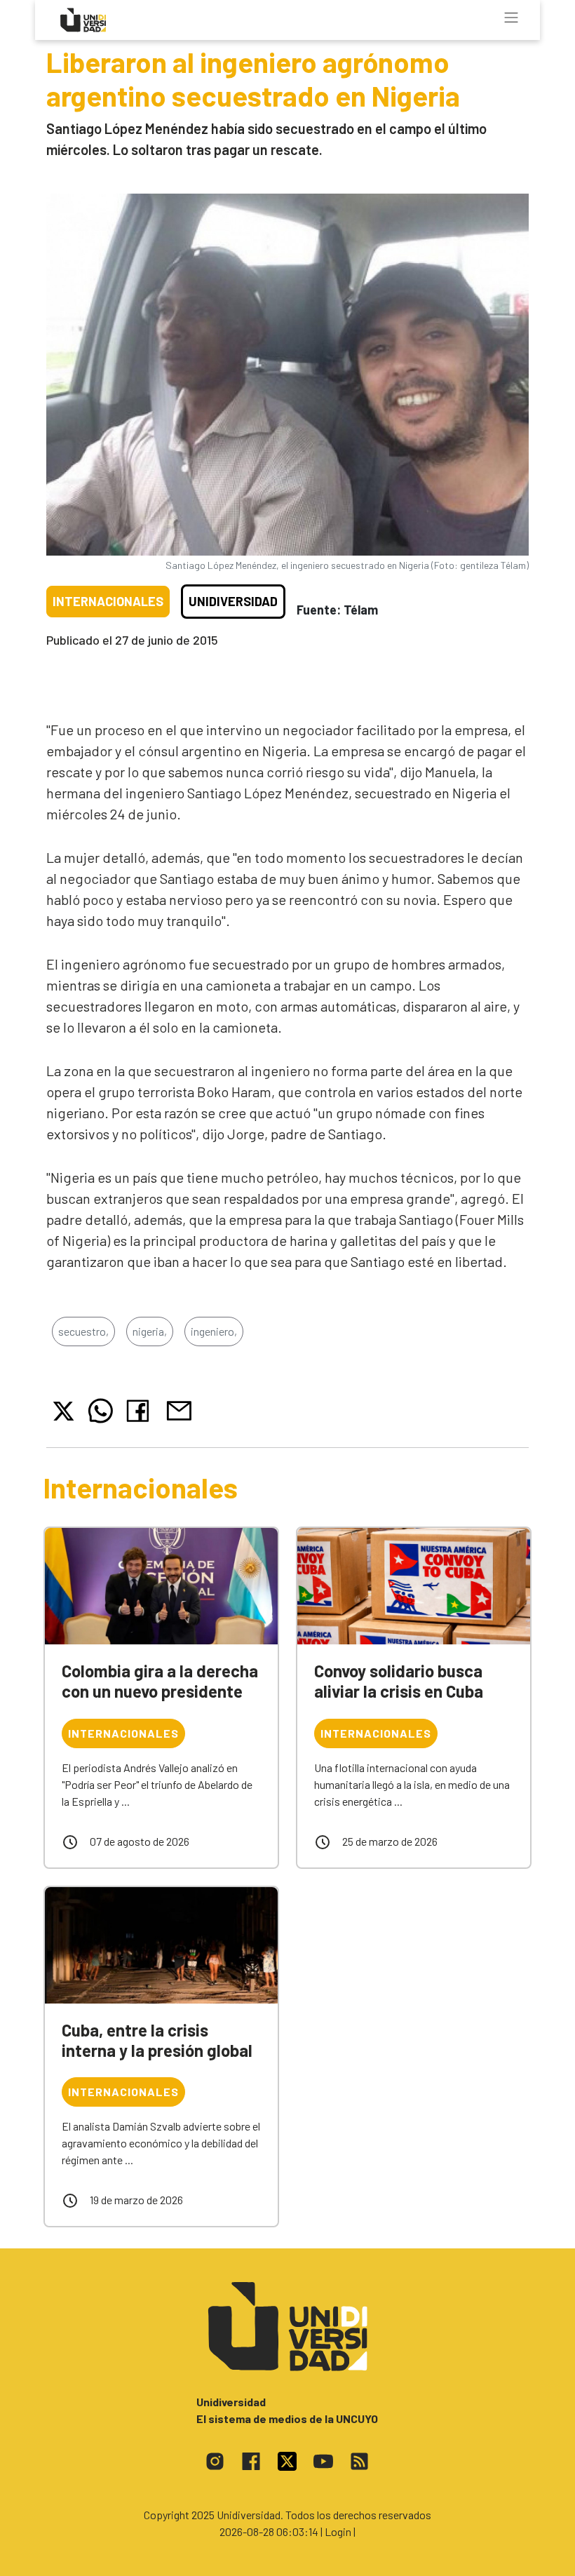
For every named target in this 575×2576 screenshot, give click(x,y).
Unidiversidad (233, 601)
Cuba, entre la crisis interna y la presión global (157, 2040)
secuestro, (83, 1331)
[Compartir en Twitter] (63, 1411)
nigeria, (150, 1331)
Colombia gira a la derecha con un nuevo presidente (160, 1681)
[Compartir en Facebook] (141, 1411)
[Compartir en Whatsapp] (101, 1411)
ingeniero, (214, 1331)
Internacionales (108, 601)
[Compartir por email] (179, 1409)
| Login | (338, 2531)
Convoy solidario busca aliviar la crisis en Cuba (399, 1681)
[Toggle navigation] (511, 18)
